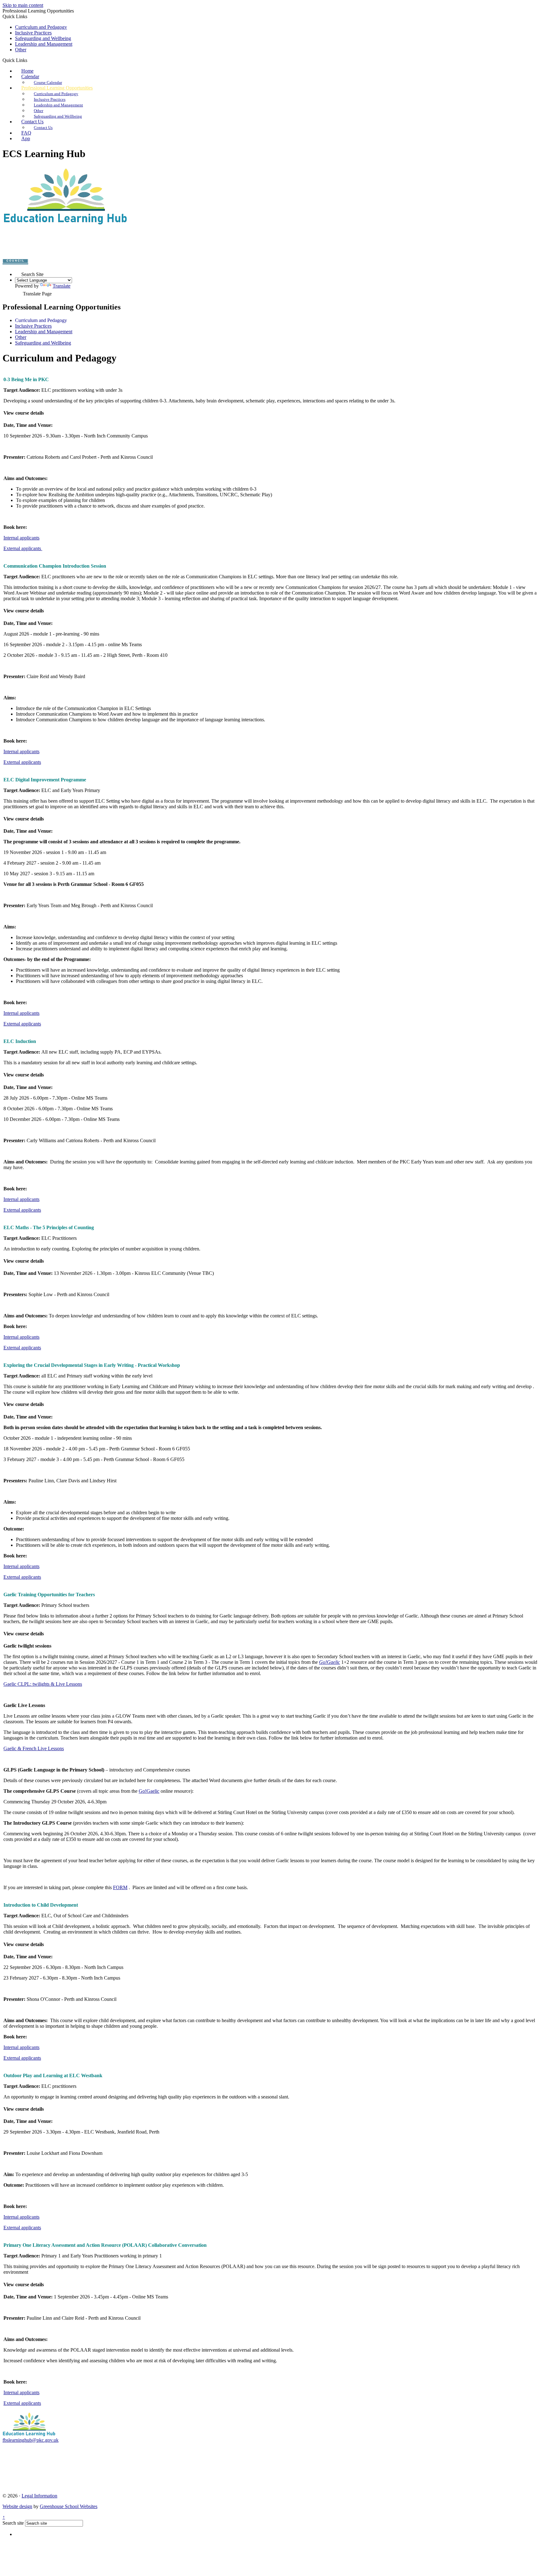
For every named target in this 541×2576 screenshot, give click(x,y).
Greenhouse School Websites (69, 2506)
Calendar (30, 77)
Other (21, 50)
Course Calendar (48, 82)
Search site (13, 2523)
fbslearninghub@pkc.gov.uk (31, 2440)
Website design (17, 2506)
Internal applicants (21, 538)
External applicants (23, 548)
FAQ (26, 133)
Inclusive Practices (33, 33)
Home (27, 71)
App (26, 138)
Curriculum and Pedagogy (41, 27)
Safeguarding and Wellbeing (43, 38)
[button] (30, 60)
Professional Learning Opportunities (57, 88)
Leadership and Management (44, 44)
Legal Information (39, 2496)
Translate (62, 286)
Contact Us (32, 122)
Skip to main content (23, 5)
